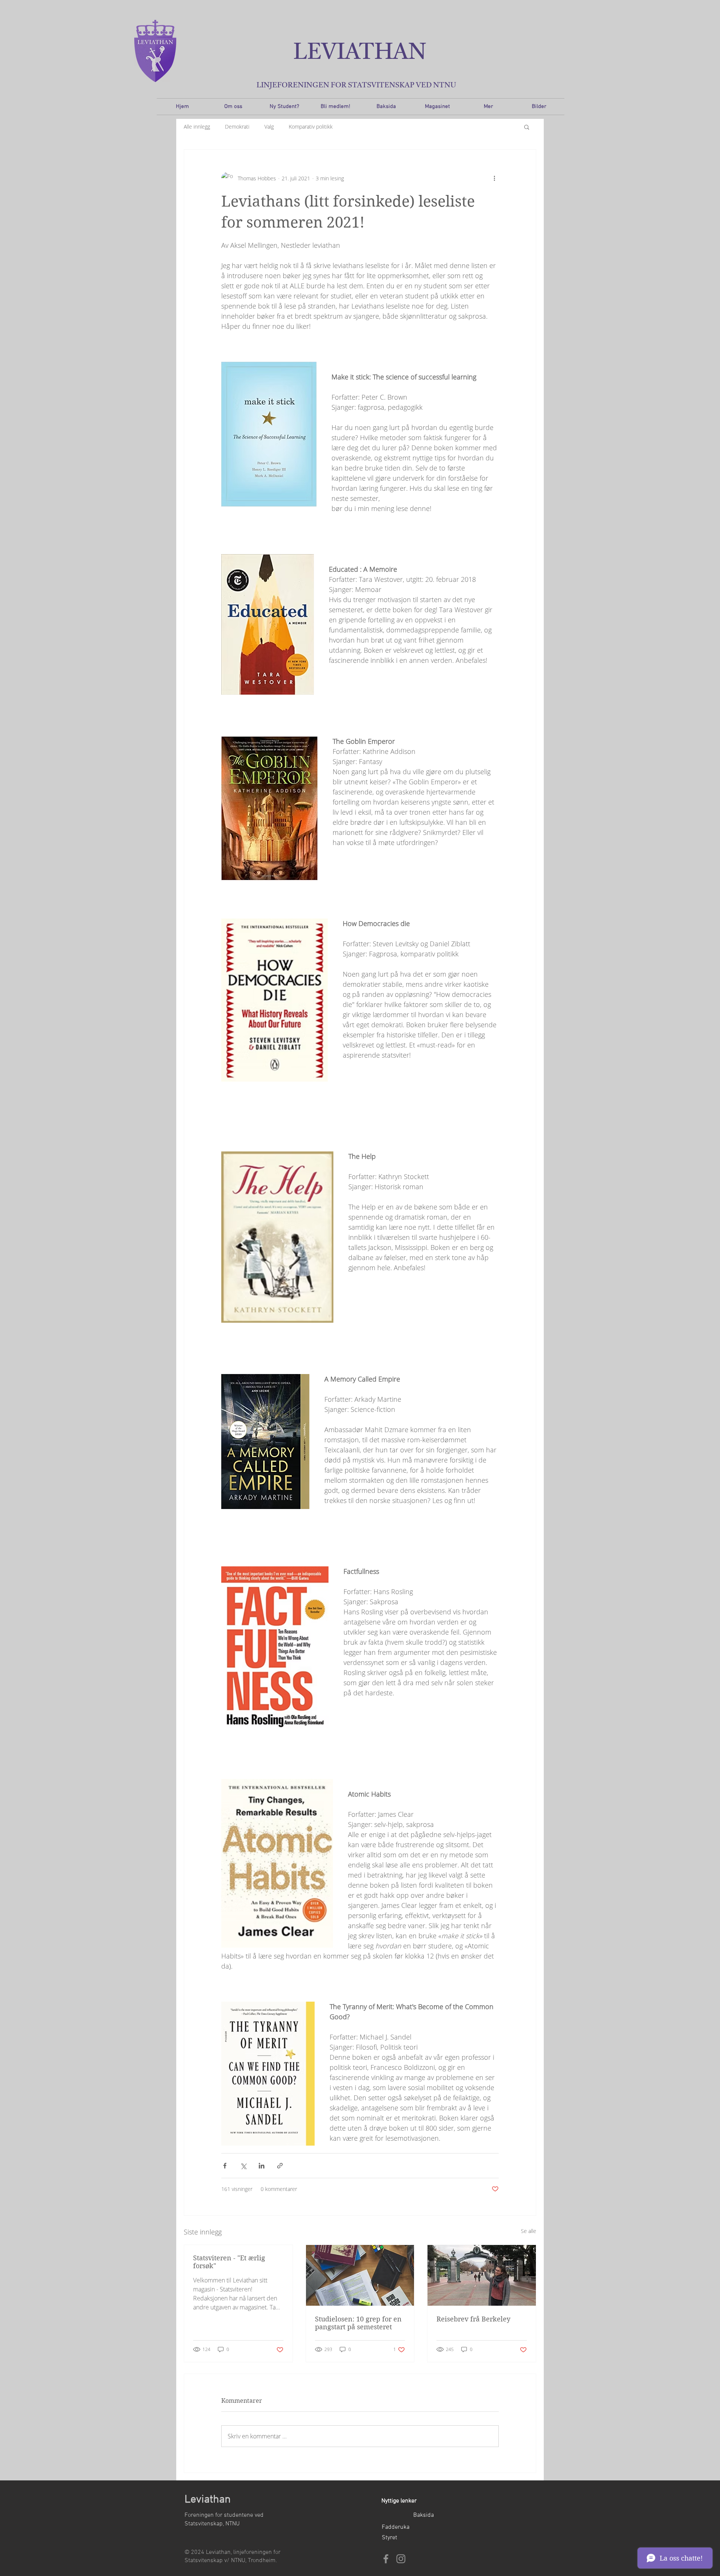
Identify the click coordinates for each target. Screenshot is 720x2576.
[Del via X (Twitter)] (243, 2166)
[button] (527, 127)
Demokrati (237, 127)
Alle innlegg (197, 127)
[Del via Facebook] (225, 2166)
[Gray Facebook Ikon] (386, 2559)
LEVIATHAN (360, 53)
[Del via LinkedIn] (262, 2166)
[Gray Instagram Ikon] (401, 2559)
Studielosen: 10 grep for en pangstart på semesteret (358, 2323)
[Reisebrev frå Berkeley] (482, 2275)
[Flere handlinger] (494, 178)
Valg (269, 127)
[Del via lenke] (280, 2166)
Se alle (529, 2231)
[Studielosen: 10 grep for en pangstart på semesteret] (360, 2275)
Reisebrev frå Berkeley (473, 2319)
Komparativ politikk (311, 127)
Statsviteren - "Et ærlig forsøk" (229, 2262)
